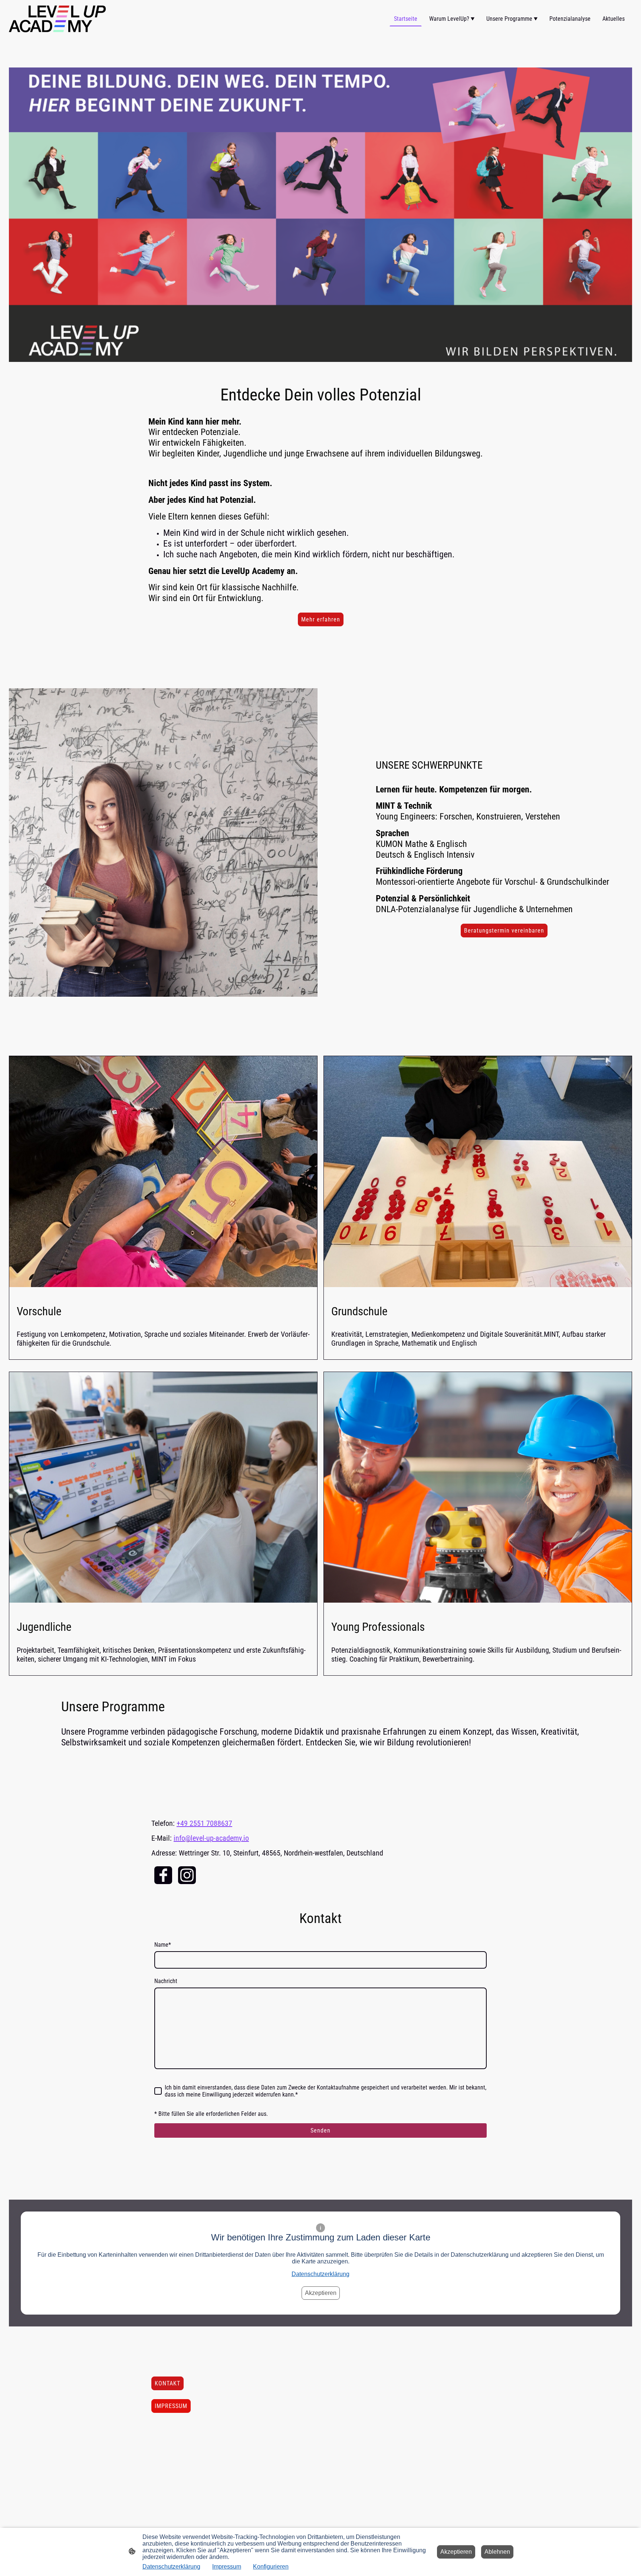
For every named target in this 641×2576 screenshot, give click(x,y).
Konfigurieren (271, 2567)
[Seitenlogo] (57, 19)
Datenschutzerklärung (320, 2274)
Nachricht (166, 1981)
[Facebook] (163, 1875)
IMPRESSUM (171, 2406)
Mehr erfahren (321, 619)
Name (163, 1945)
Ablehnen (497, 2552)
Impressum (227, 2567)
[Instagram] (187, 1875)
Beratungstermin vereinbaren (504, 931)
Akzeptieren (321, 2293)
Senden (320, 2130)
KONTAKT (167, 2383)
